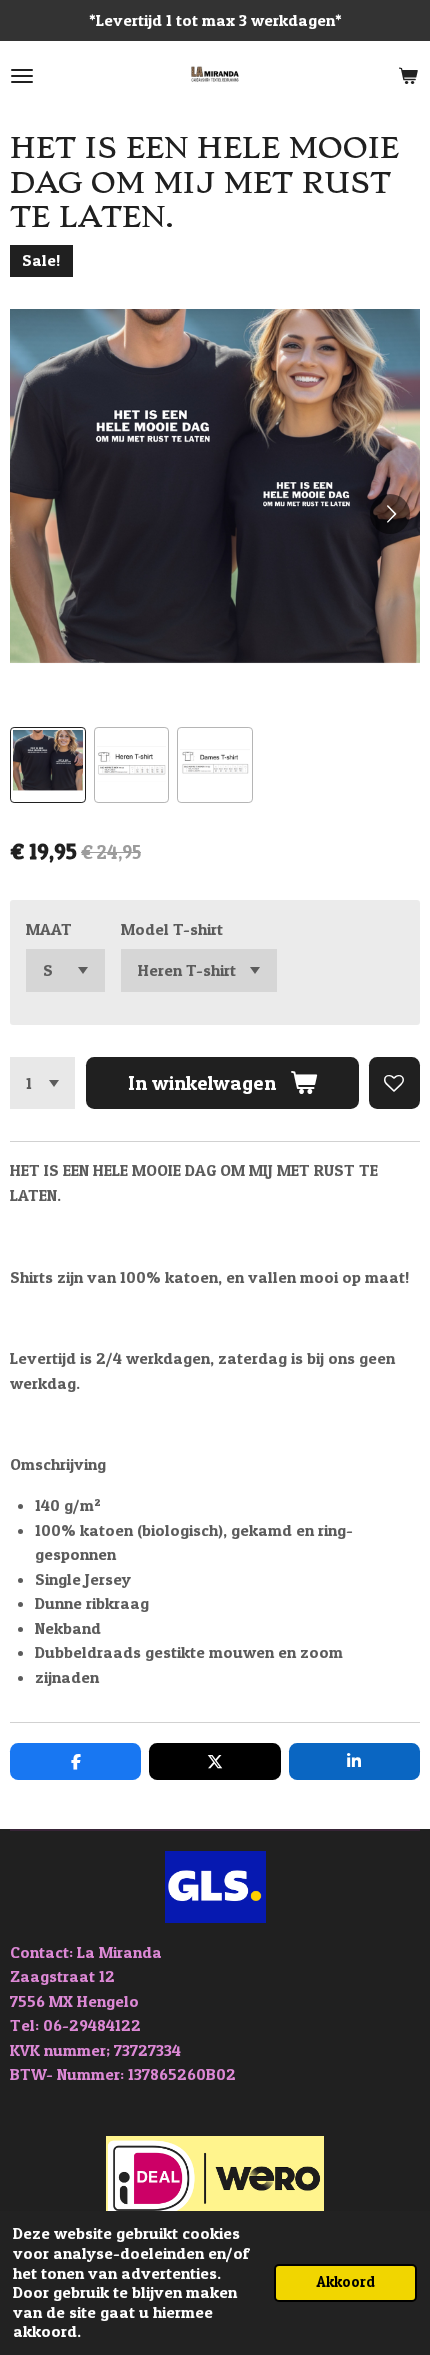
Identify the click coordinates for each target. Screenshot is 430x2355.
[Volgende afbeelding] (390, 514)
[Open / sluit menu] (22, 76)
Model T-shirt (172, 929)
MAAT (49, 929)
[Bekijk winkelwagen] (408, 76)
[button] (48, 765)
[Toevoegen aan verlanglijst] (394, 1082)
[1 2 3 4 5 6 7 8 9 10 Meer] (42, 1082)
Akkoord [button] (345, 2282)
